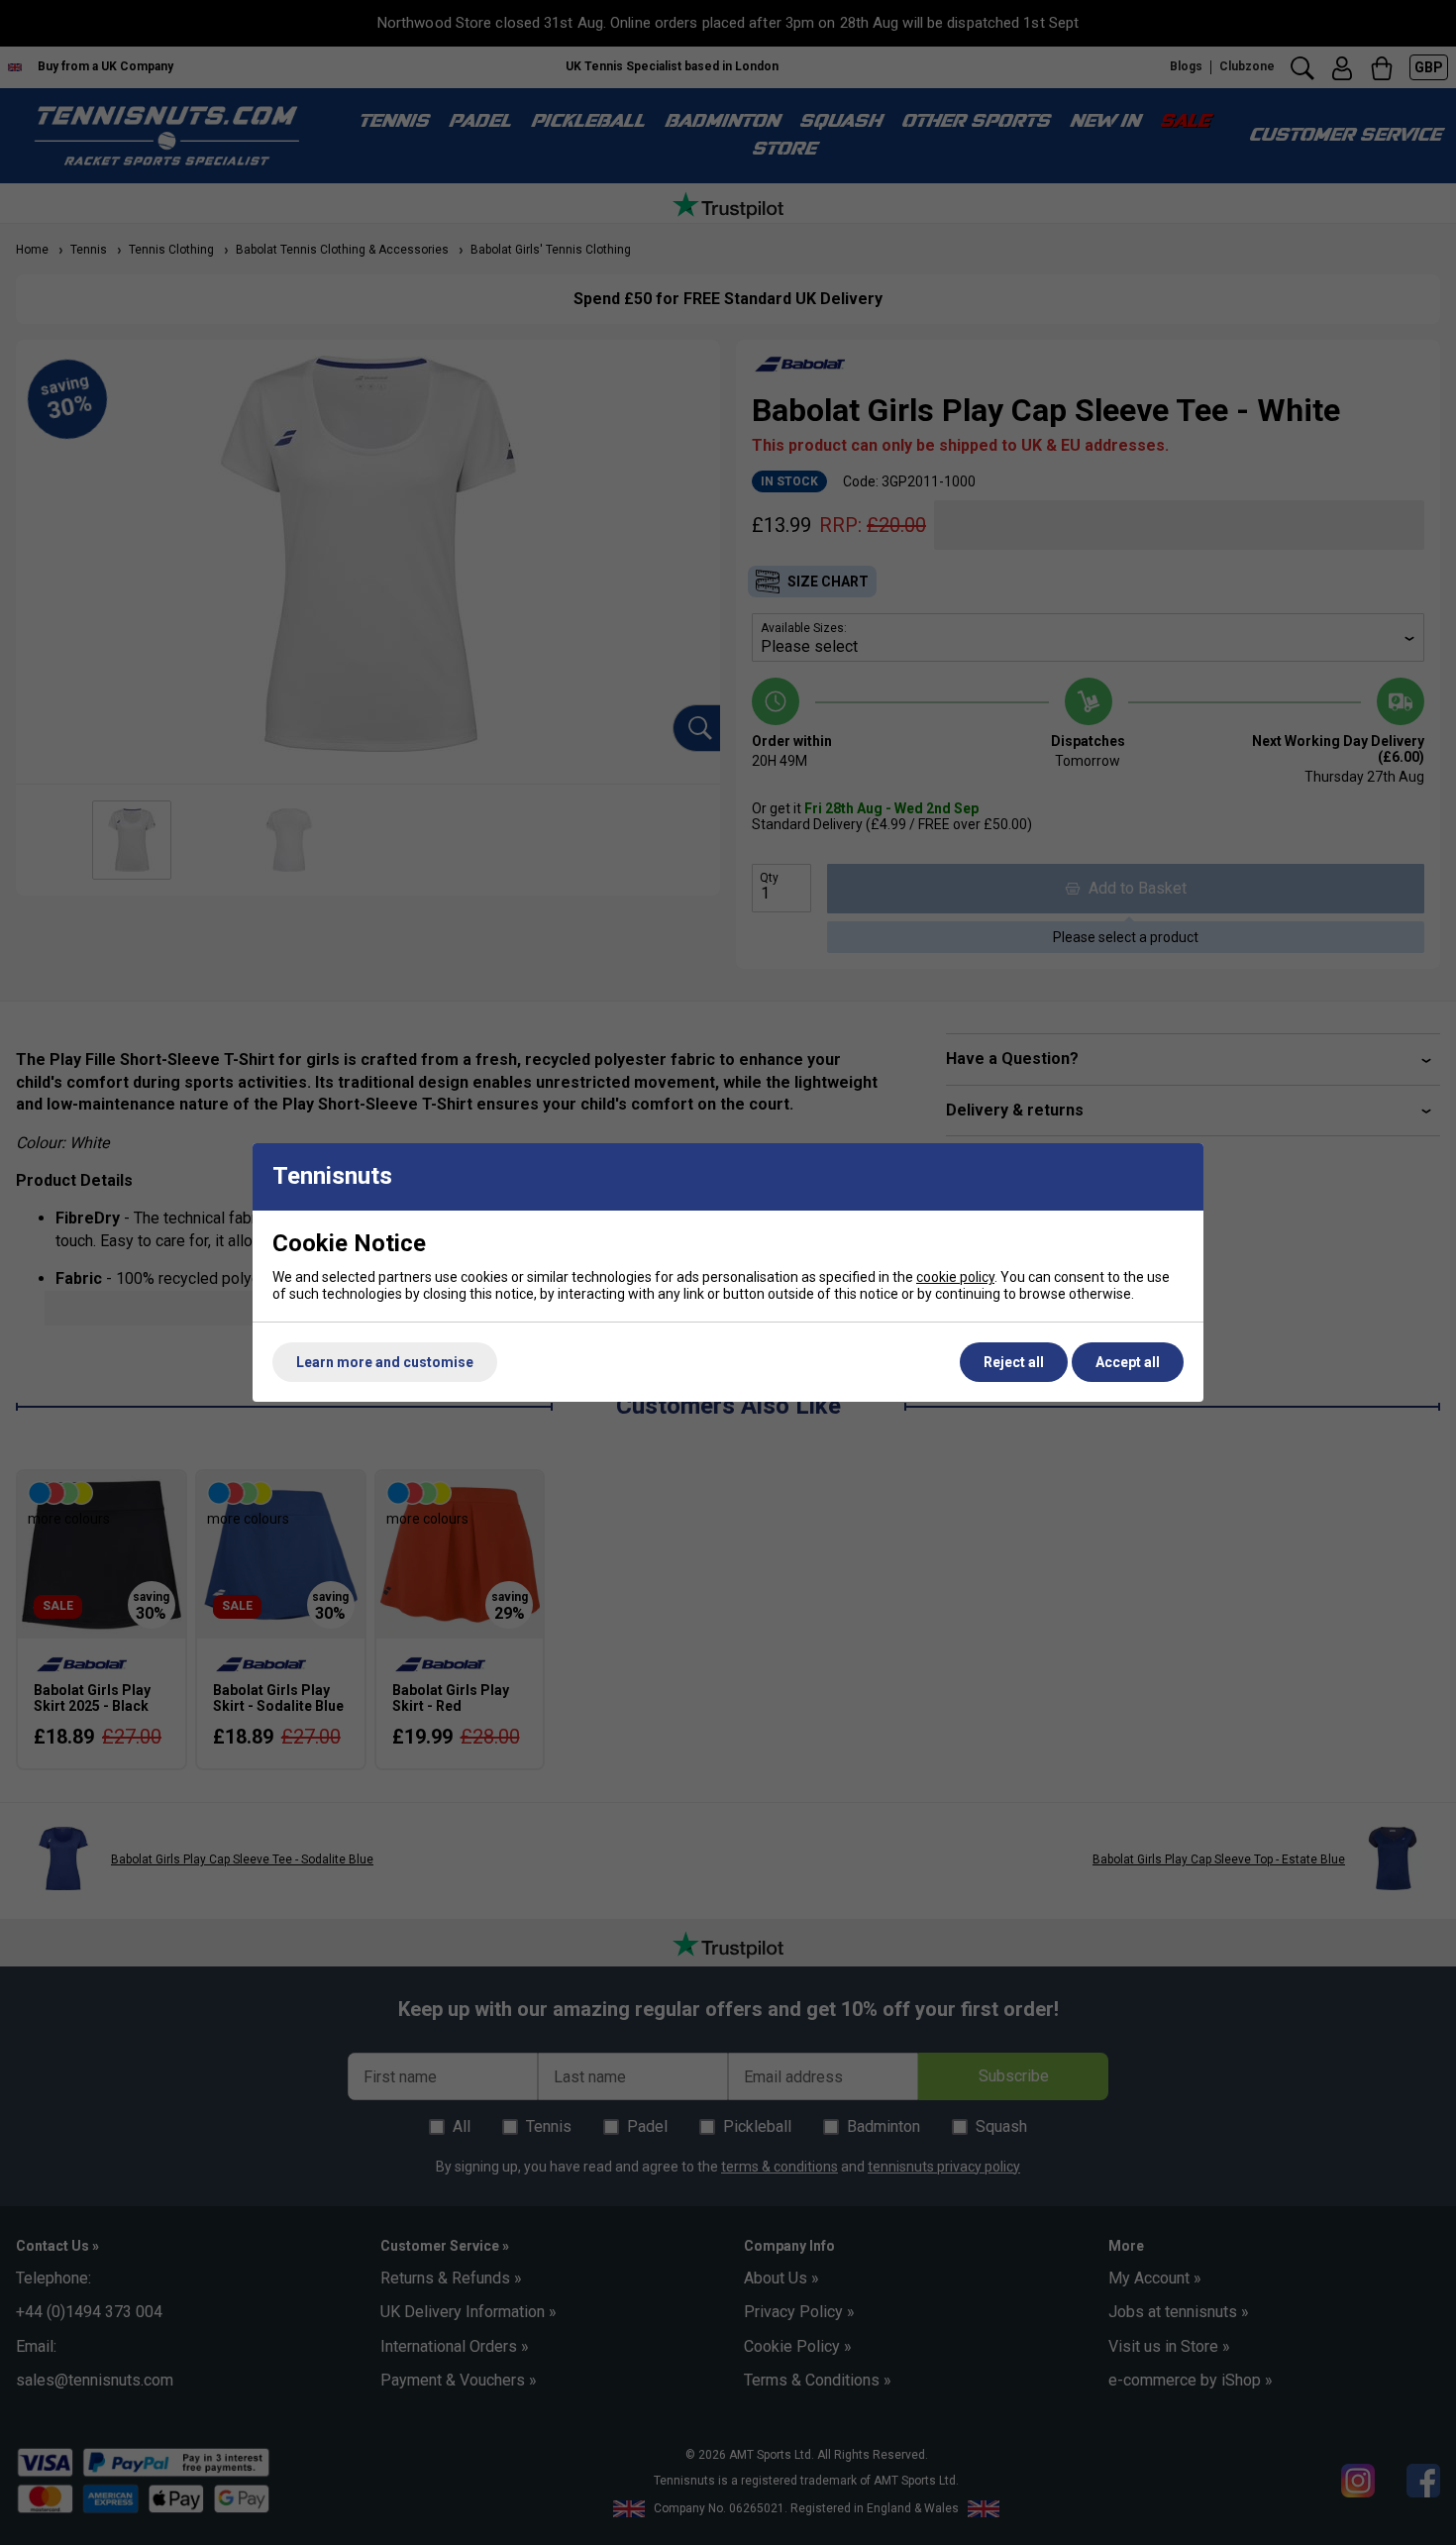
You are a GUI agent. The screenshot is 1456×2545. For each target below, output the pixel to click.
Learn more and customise (385, 1362)
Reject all (1014, 1362)
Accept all (1128, 1362)
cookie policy (955, 1277)
